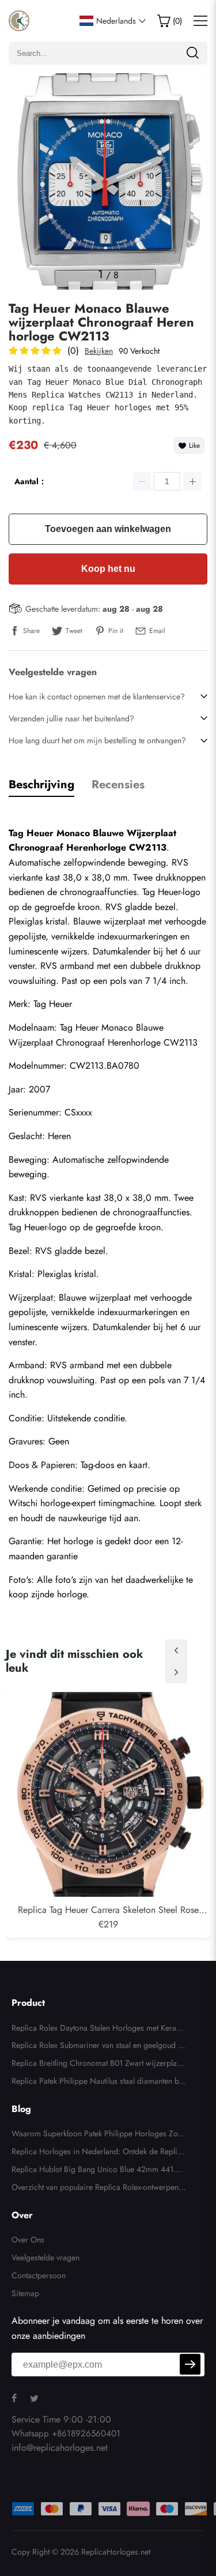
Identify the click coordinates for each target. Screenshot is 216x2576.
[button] (176, 1650)
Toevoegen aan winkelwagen (108, 529)
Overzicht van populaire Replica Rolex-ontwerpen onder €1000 (98, 2189)
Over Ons (28, 2240)
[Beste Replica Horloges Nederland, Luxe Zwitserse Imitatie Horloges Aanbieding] (19, 21)
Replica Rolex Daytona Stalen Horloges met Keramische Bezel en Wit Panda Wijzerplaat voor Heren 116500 (99, 2030)
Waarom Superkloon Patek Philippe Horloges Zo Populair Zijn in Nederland (98, 2135)
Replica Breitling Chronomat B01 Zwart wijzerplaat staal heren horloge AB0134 (97, 2065)
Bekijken (99, 351)
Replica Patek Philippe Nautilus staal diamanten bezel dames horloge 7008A (99, 2083)
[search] (192, 53)
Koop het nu (108, 569)
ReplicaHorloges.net (116, 2552)
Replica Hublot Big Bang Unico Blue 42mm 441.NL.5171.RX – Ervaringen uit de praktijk (97, 2171)
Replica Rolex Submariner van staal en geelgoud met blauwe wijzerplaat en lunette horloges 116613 (98, 2047)
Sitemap (25, 2293)
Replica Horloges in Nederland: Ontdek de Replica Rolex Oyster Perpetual (98, 2153)
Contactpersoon (39, 2275)
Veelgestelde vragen (46, 2257)
